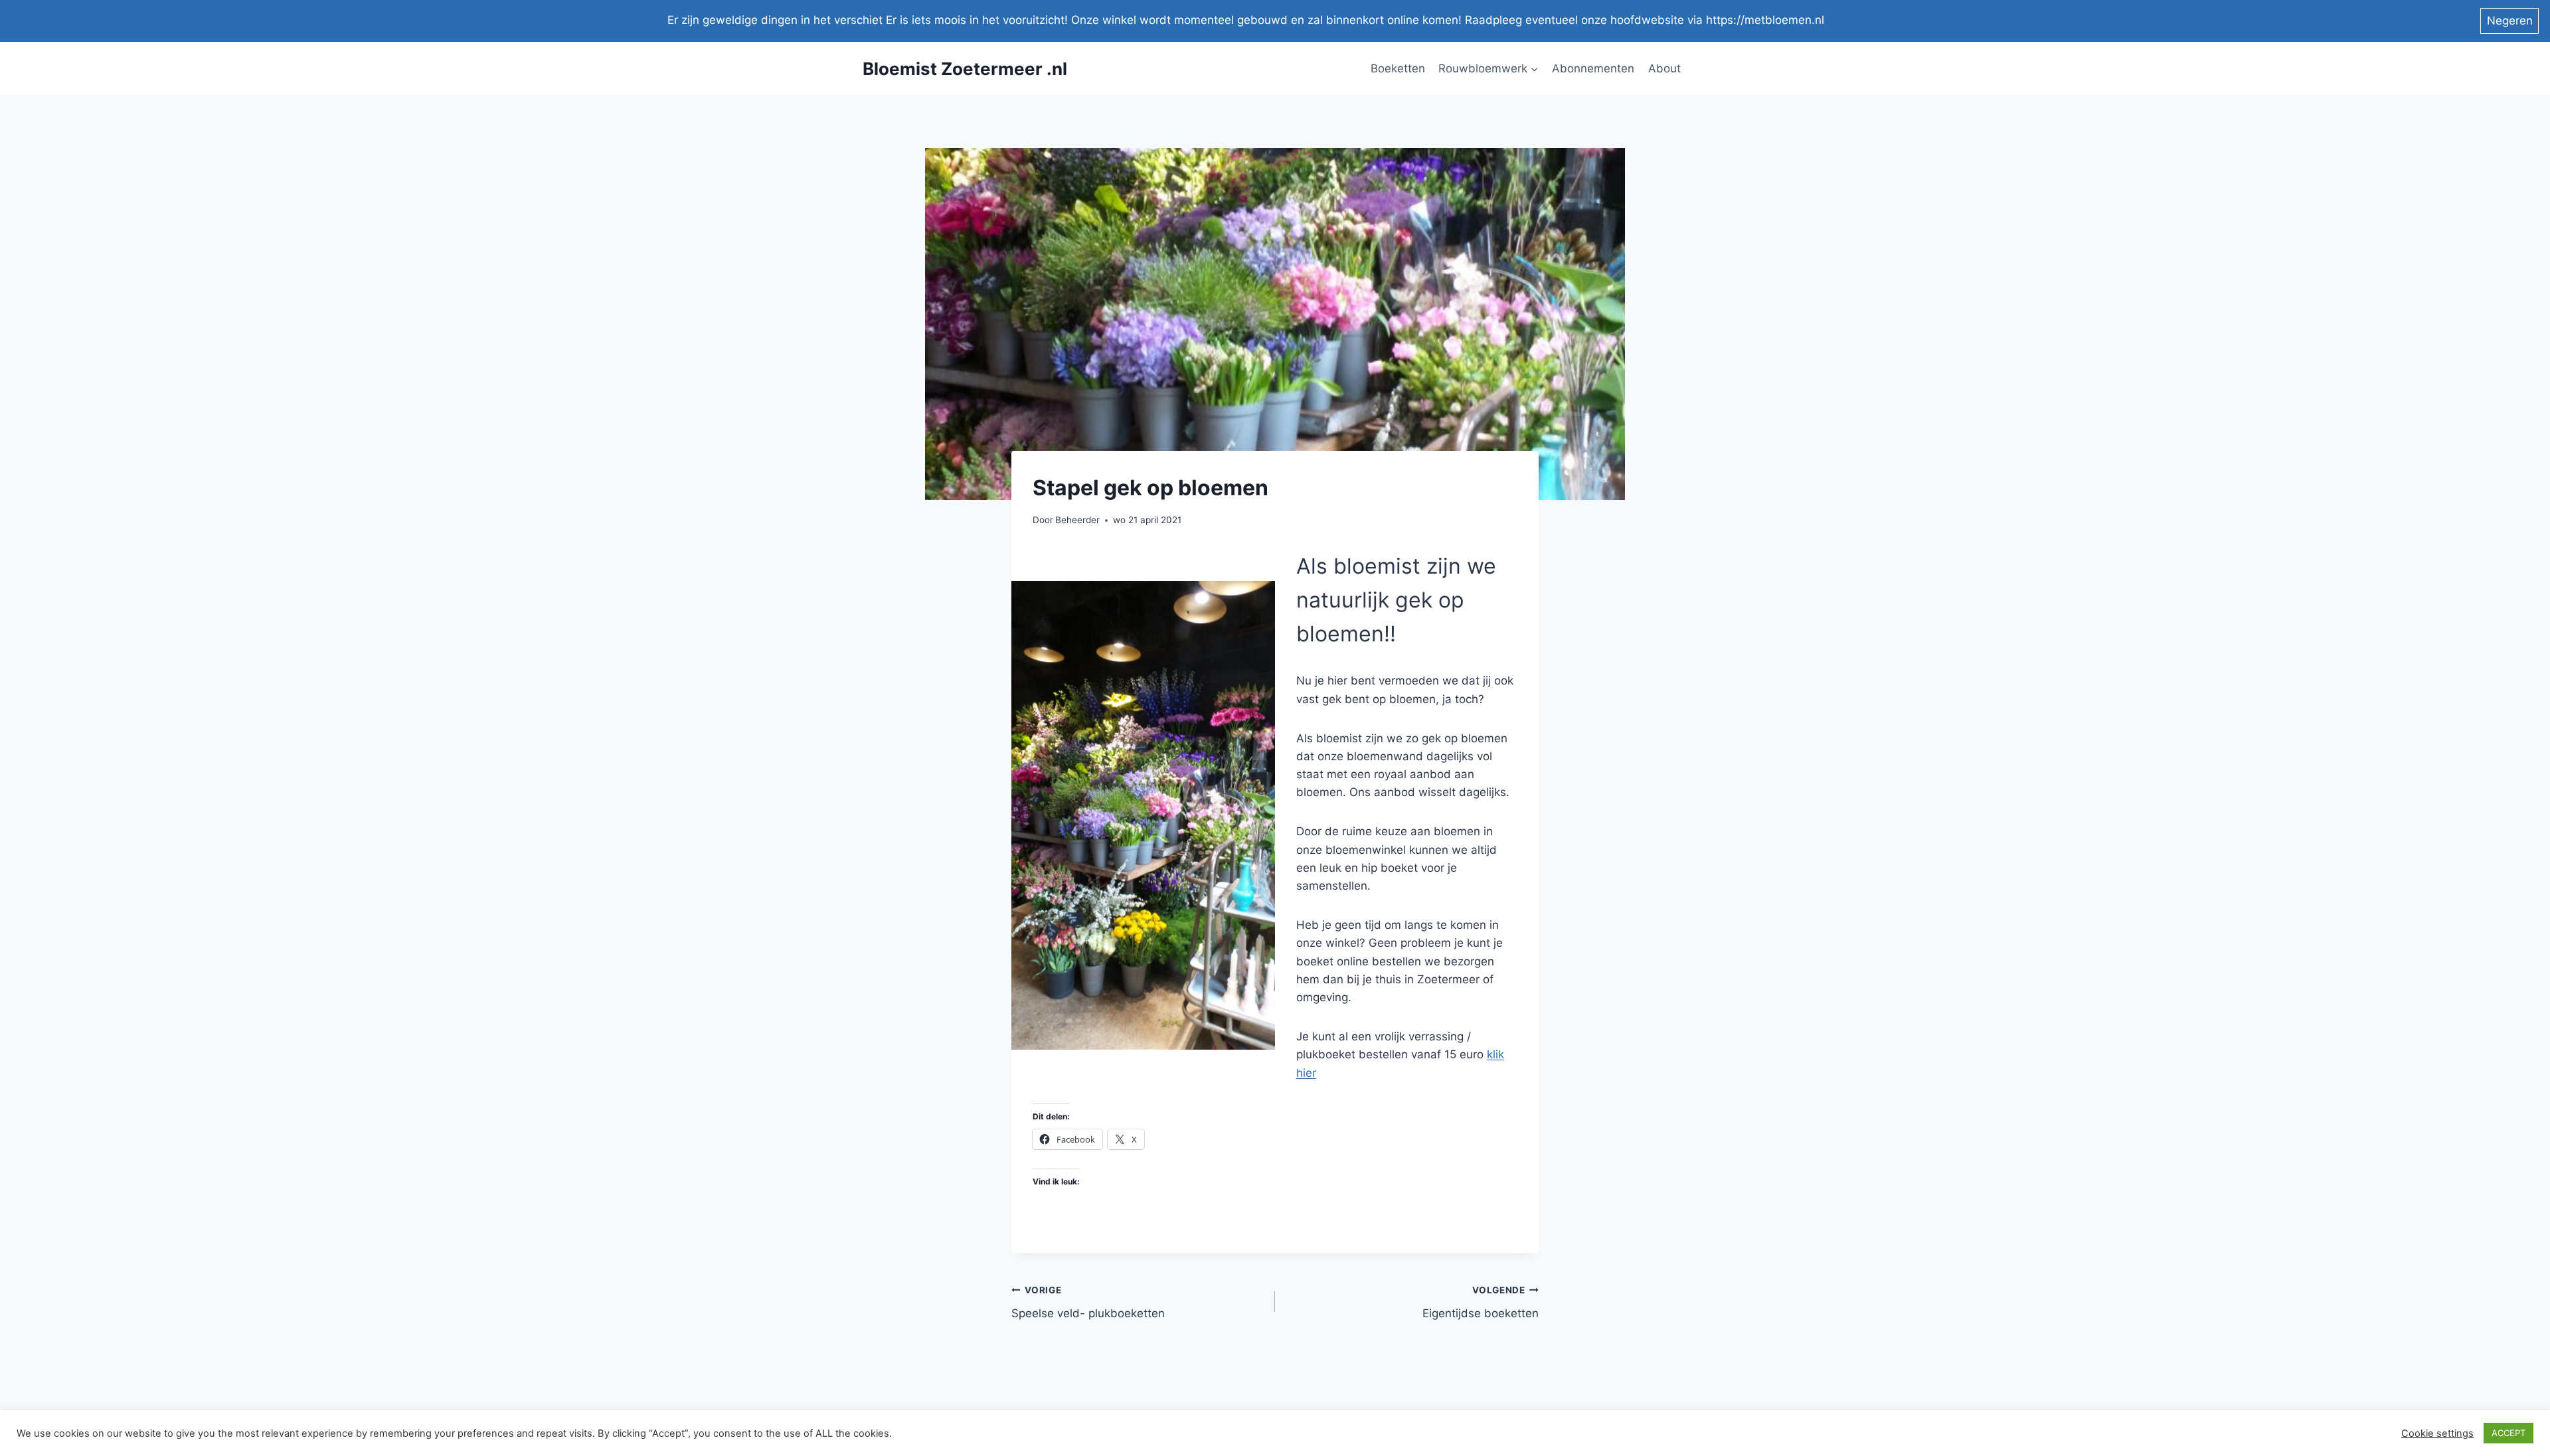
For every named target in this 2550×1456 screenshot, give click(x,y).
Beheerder (1077, 520)
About (1664, 68)
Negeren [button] (2510, 21)
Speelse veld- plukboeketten (1088, 1302)
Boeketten (1398, 68)
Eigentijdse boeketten (1481, 1302)
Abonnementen (1593, 68)
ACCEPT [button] (2508, 1433)
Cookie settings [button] (2437, 1433)
